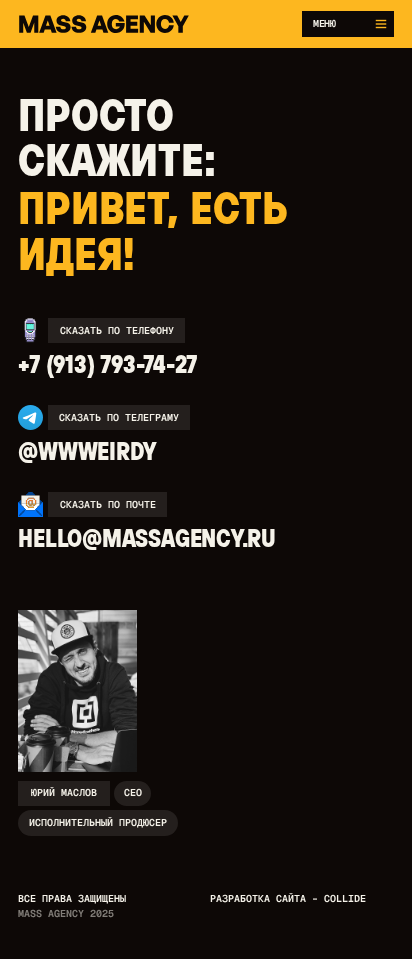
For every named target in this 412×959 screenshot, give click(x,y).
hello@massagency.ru (147, 538)
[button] (348, 23)
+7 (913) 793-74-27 (107, 364)
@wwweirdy (87, 451)
